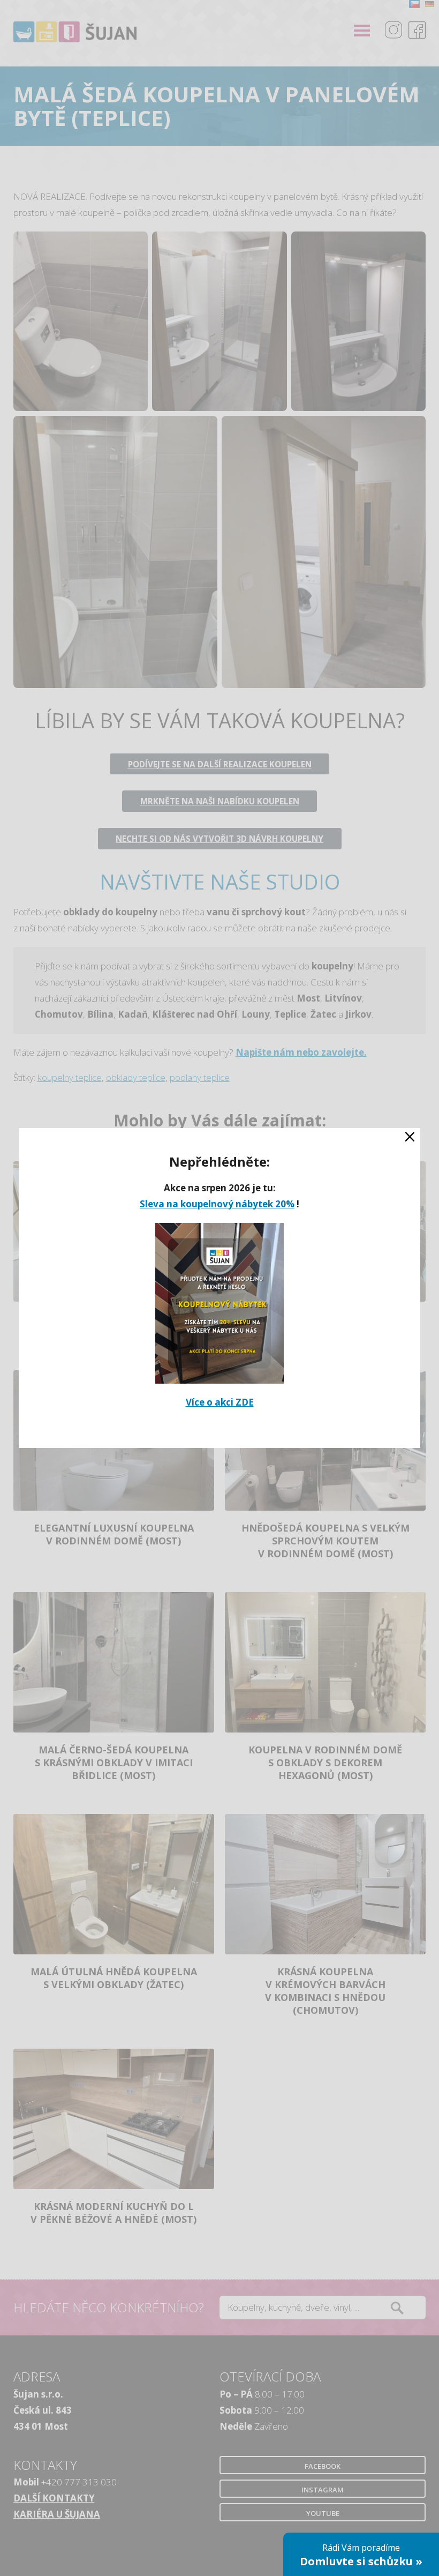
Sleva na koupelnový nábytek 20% (217, 1204)
